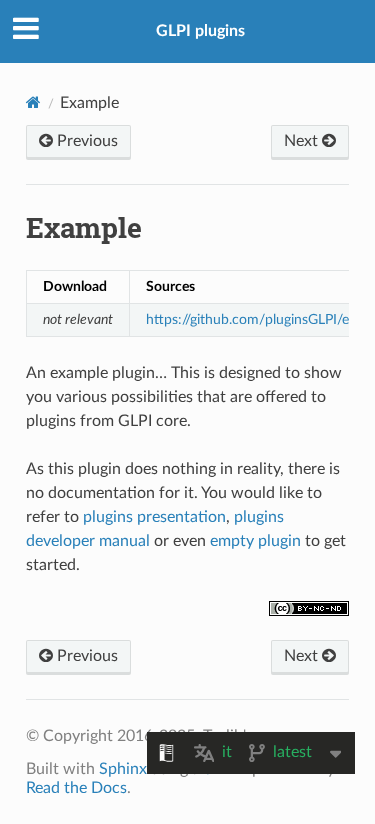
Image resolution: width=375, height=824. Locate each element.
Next (303, 141)
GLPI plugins (200, 31)
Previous (85, 141)
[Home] (33, 102)
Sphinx (123, 769)
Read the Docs (76, 788)
